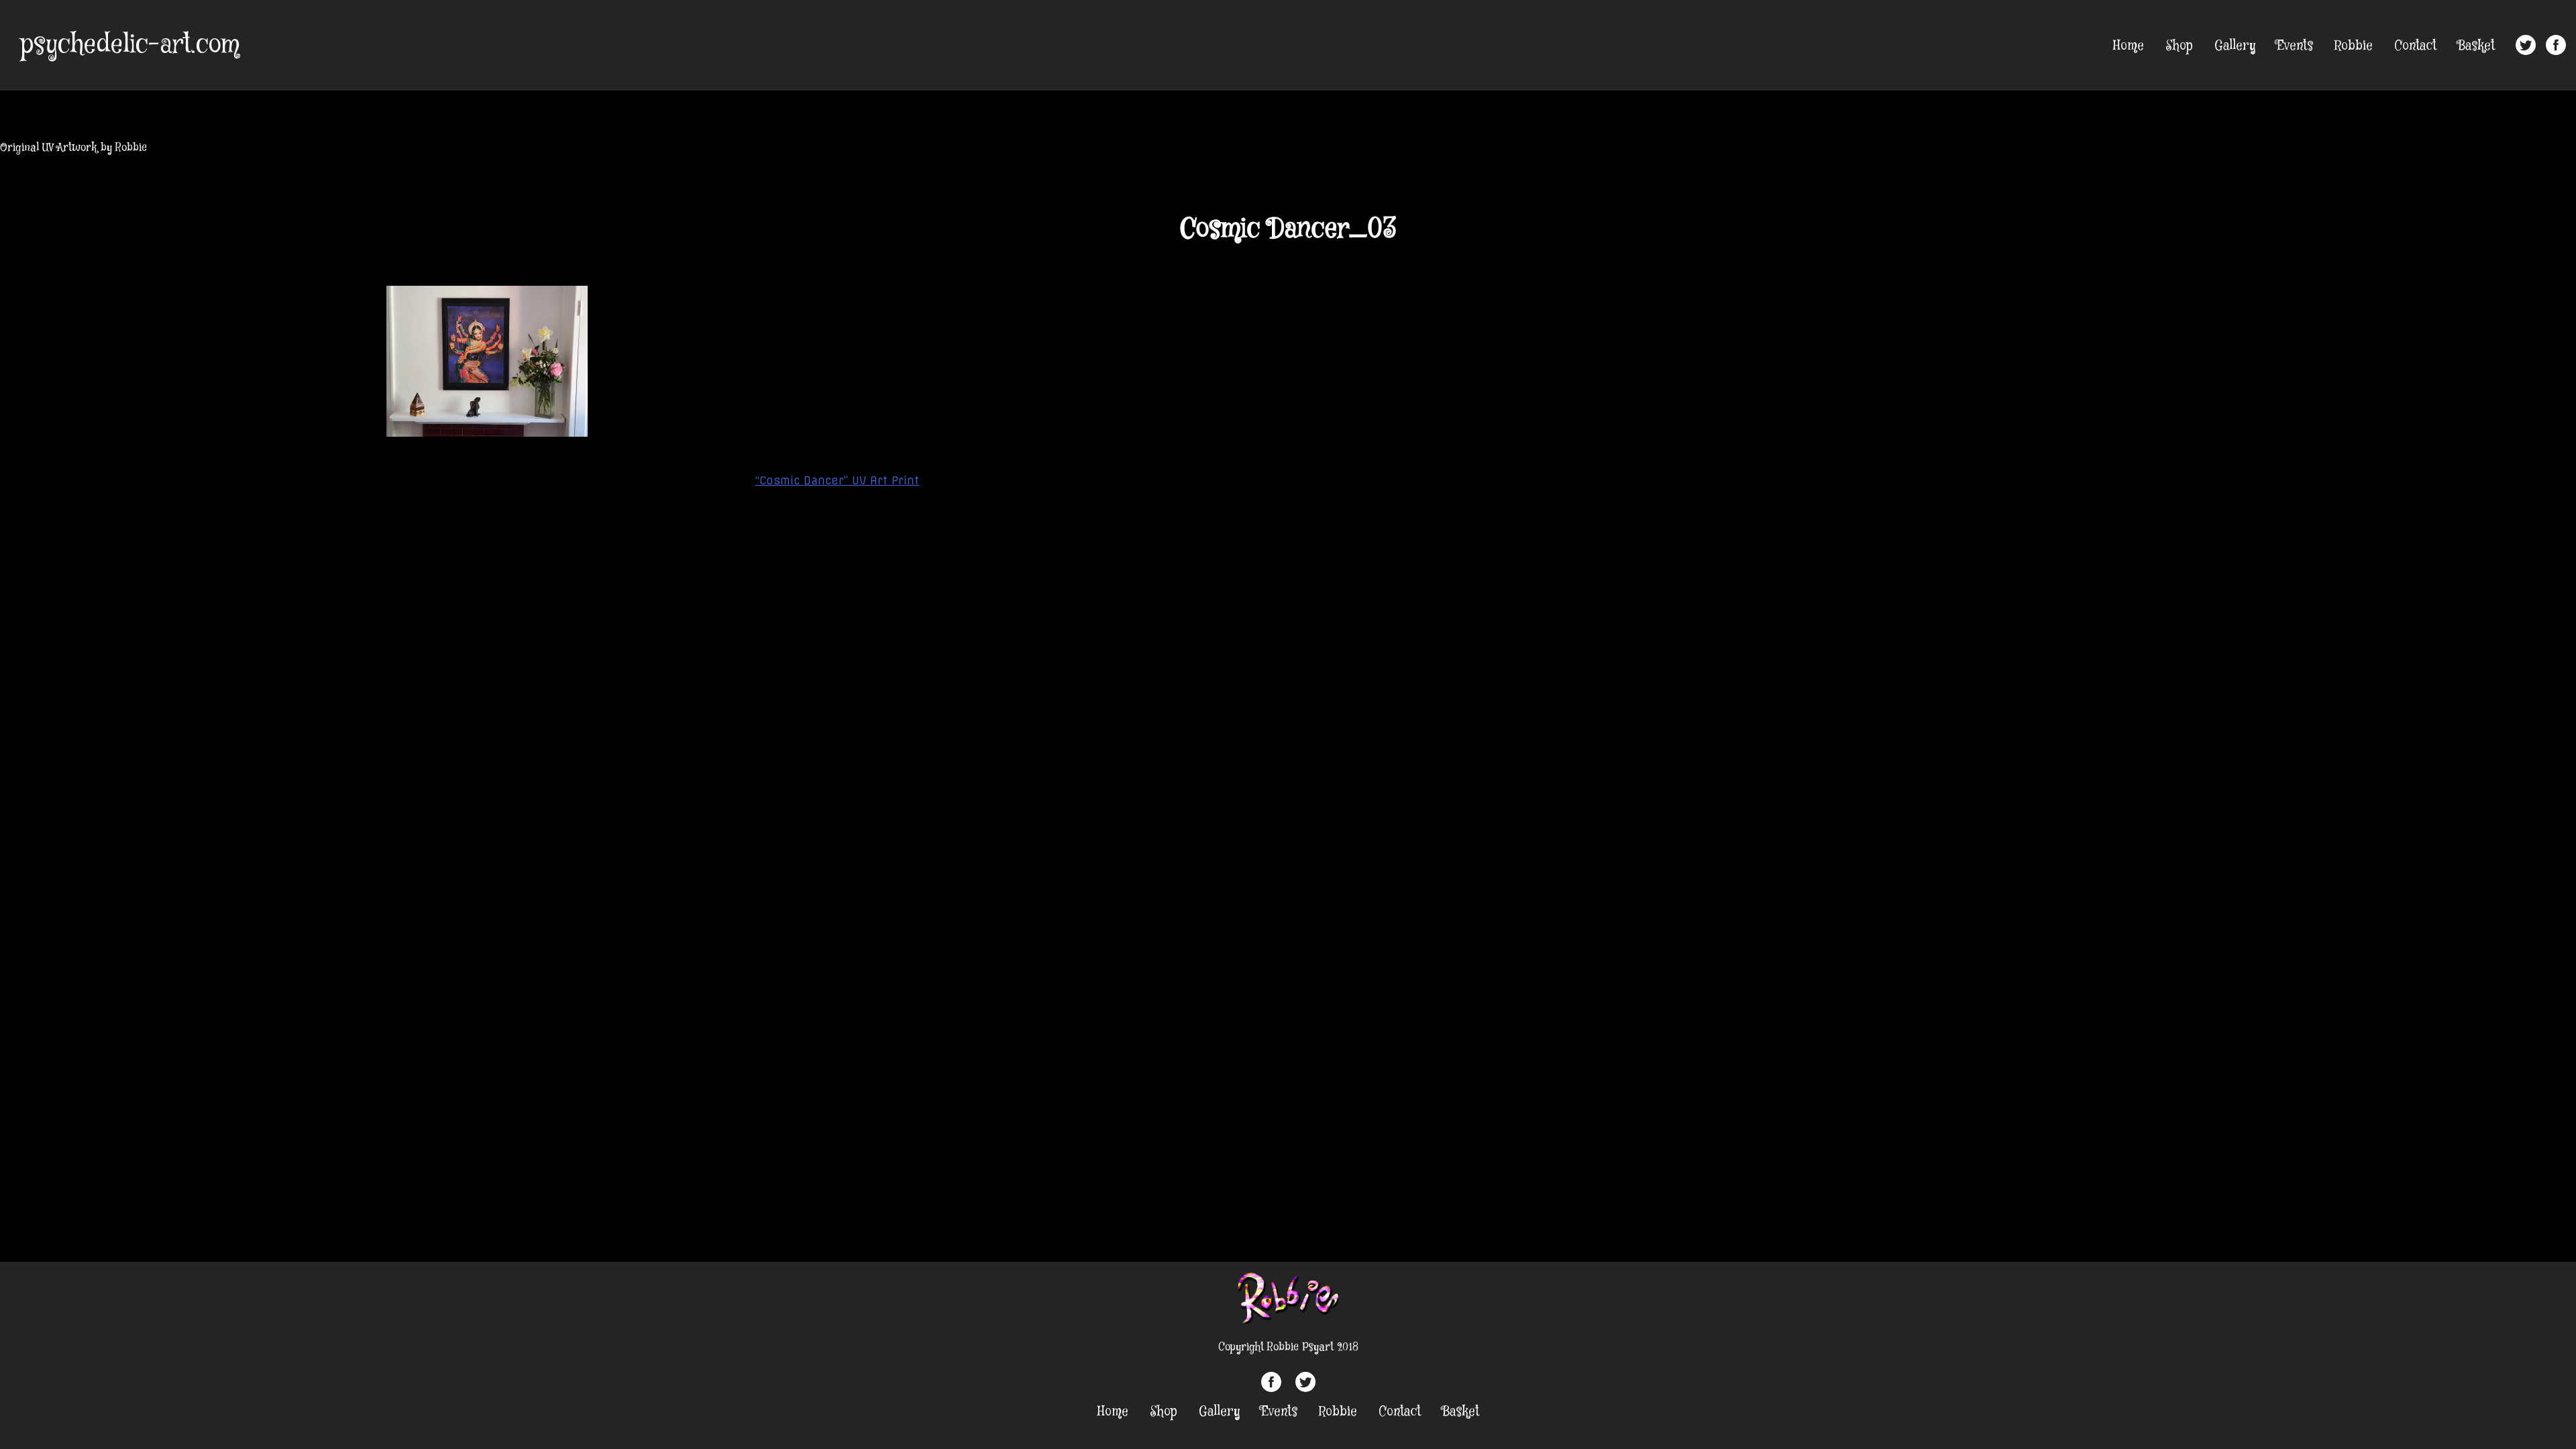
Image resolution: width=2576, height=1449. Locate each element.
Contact (2415, 46)
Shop (2179, 46)
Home (2129, 46)
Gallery (2235, 46)
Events (2295, 46)
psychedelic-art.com (130, 45)
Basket (2476, 46)
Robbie (2354, 46)
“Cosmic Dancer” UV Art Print (837, 480)
